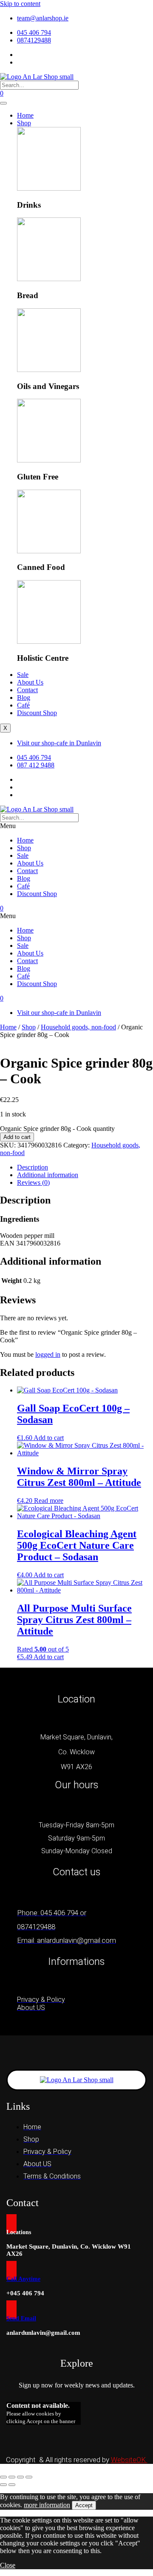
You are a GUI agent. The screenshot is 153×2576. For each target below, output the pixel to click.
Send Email (21, 2318)
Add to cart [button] (49, 1438)
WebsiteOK (129, 2460)
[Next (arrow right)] (12, 2485)
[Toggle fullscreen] (12, 2477)
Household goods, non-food (78, 1027)
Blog (24, 698)
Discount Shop (37, 713)
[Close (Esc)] (29, 2477)
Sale (23, 675)
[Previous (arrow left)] (3, 2485)
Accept (84, 2505)
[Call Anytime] (11, 2270)
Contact (27, 690)
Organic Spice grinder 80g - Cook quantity (57, 1129)
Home (25, 115)
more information (47, 2505)
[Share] (20, 2477)
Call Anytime (23, 2279)
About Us (30, 682)
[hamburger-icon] (3, 103)
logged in (48, 1354)
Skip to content (20, 4)
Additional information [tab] (48, 1175)
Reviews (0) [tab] (33, 1182)
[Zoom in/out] (3, 2477)
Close (8, 2565)
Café (23, 705)
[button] (76, 826)
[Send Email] (11, 2310)
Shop (24, 123)
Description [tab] (33, 1167)
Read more (49, 1501)
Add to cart (17, 1137)
